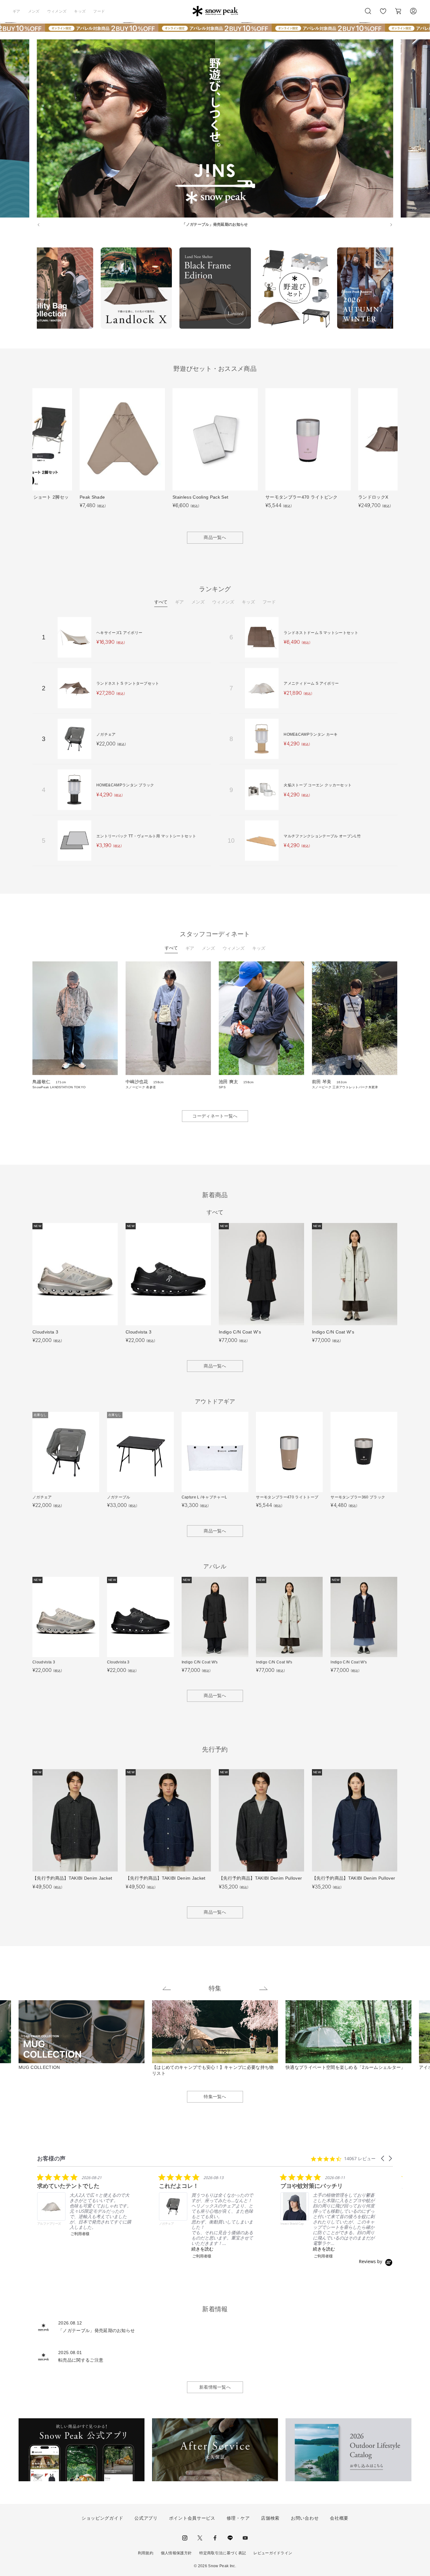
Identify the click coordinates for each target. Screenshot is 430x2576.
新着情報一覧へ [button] (215, 2387)
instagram (185, 2538)
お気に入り (383, 14)
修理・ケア (238, 2518)
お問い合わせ (305, 2518)
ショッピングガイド (102, 2518)
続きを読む (202, 2249)
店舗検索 (270, 2518)
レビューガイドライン (273, 2553)
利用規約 (146, 2553)
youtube (245, 2538)
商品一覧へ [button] (215, 537)
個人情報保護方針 (176, 2553)
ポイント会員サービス (192, 2518)
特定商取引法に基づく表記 (223, 2553)
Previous (32, 289)
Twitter (200, 2538)
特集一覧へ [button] (215, 2097)
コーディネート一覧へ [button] (215, 1116)
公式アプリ (146, 2518)
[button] (383, 2158)
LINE (230, 2538)
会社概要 (339, 2518)
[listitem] (84, 2205)
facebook (215, 2538)
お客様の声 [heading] (51, 2158)
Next (398, 289)
